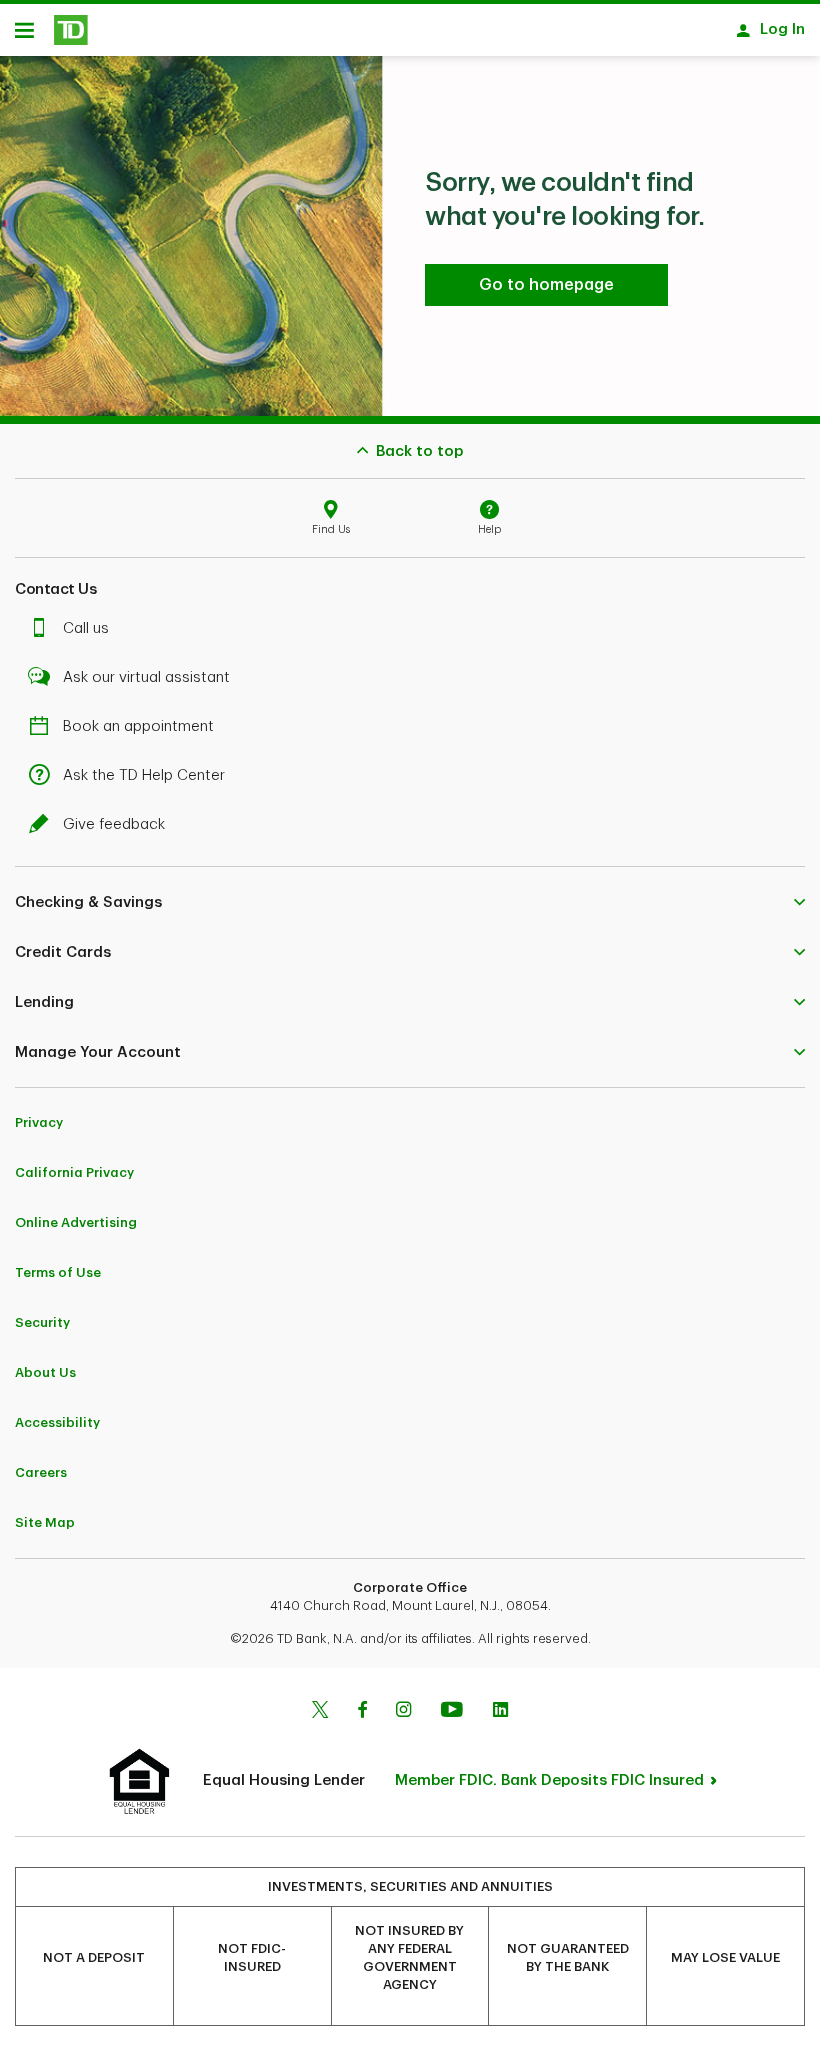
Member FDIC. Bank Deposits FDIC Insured (549, 1780)
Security (42, 1322)
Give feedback (114, 824)
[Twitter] (320, 1712)
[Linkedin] (500, 1712)
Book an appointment (138, 726)
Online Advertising (76, 1222)
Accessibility (57, 1422)
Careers (41, 1472)
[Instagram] (403, 1712)
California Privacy (74, 1172)
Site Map (45, 1522)
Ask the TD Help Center (144, 775)
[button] (410, 902)
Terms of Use (58, 1272)
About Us (45, 1372)
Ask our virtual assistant (146, 677)
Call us (86, 628)
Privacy (39, 1122)
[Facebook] (362, 1712)
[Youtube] (452, 1712)
